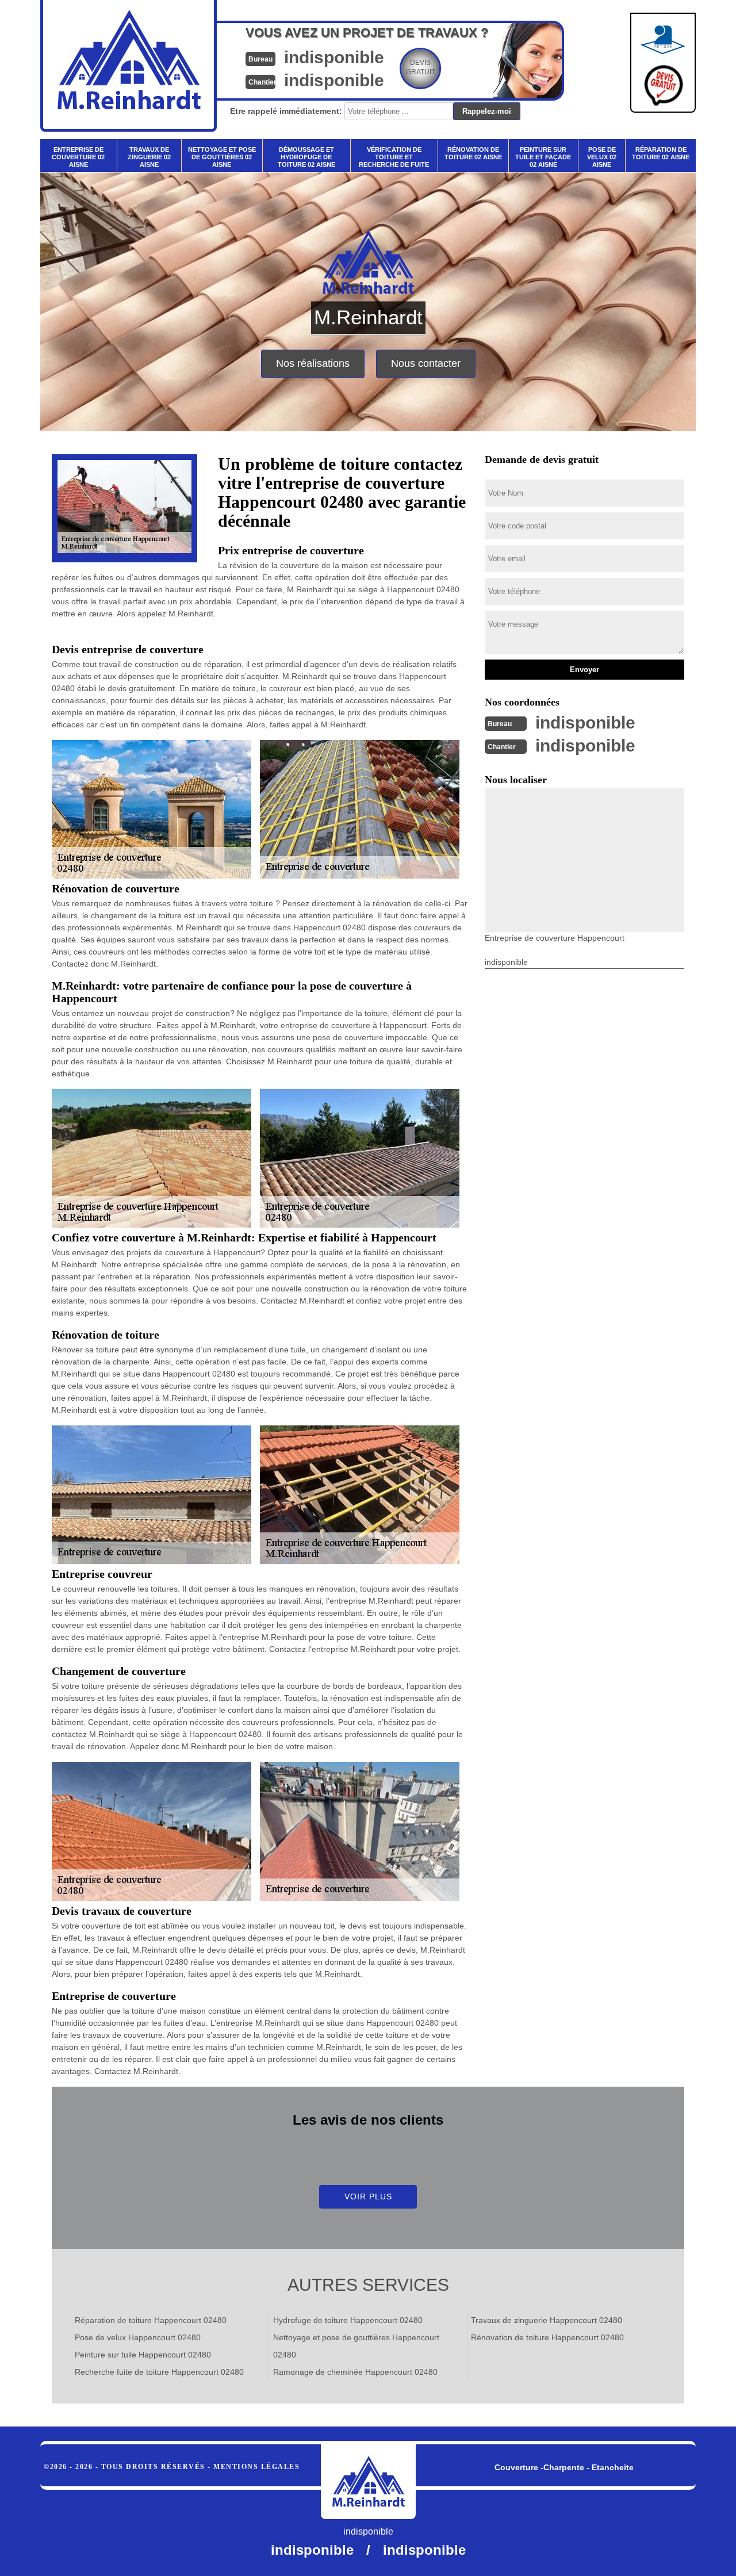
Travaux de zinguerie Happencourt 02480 (547, 2320)
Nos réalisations (313, 363)
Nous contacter (426, 363)
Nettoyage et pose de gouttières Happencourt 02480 (356, 2346)
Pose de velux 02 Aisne (602, 157)
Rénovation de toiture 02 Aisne (473, 153)
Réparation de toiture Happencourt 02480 (151, 2320)
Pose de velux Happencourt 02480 (138, 2337)
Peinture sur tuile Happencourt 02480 (143, 2355)
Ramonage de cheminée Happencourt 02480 (355, 2372)
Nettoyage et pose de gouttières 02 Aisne (222, 157)
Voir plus (368, 2196)
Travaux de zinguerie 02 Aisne (149, 157)
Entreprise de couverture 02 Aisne (78, 157)
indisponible (334, 57)
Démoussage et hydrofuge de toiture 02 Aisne (306, 157)
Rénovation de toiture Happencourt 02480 (547, 2337)
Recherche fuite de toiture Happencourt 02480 (159, 2372)
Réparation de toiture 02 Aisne (661, 153)
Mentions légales (256, 2467)
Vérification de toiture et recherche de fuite (394, 157)
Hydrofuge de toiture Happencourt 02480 (348, 2320)
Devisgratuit (421, 67)
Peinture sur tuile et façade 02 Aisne (543, 157)
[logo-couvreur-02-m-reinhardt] (368, 2482)
